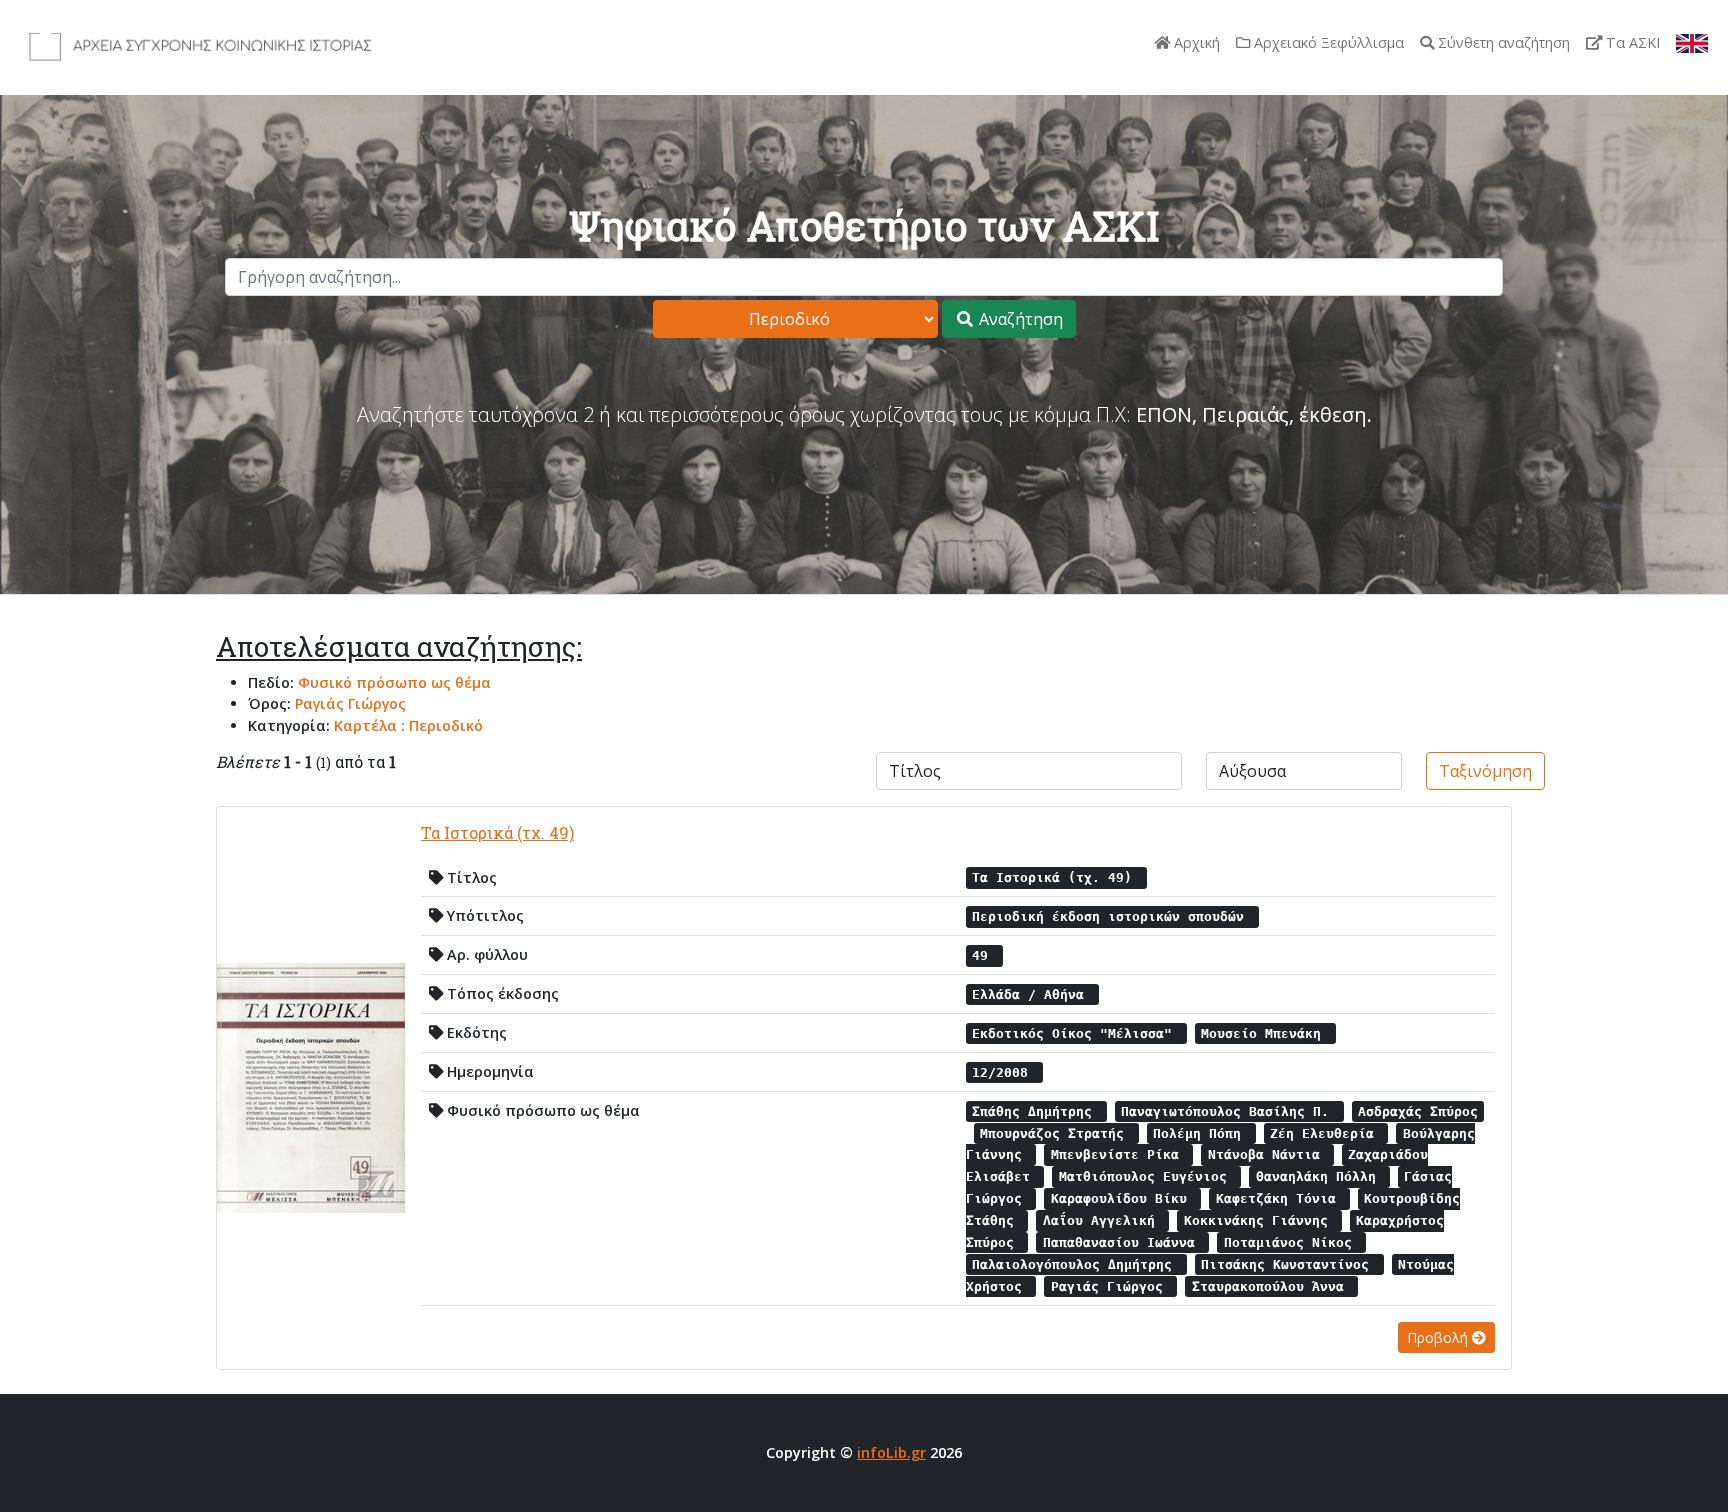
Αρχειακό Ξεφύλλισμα (1327, 42)
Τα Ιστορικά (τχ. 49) (497, 832)
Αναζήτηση (1019, 319)
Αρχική (1195, 42)
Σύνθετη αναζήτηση (1502, 42)
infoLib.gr (891, 1452)
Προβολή (1439, 1337)
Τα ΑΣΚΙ (1631, 42)
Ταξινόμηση (1485, 771)
